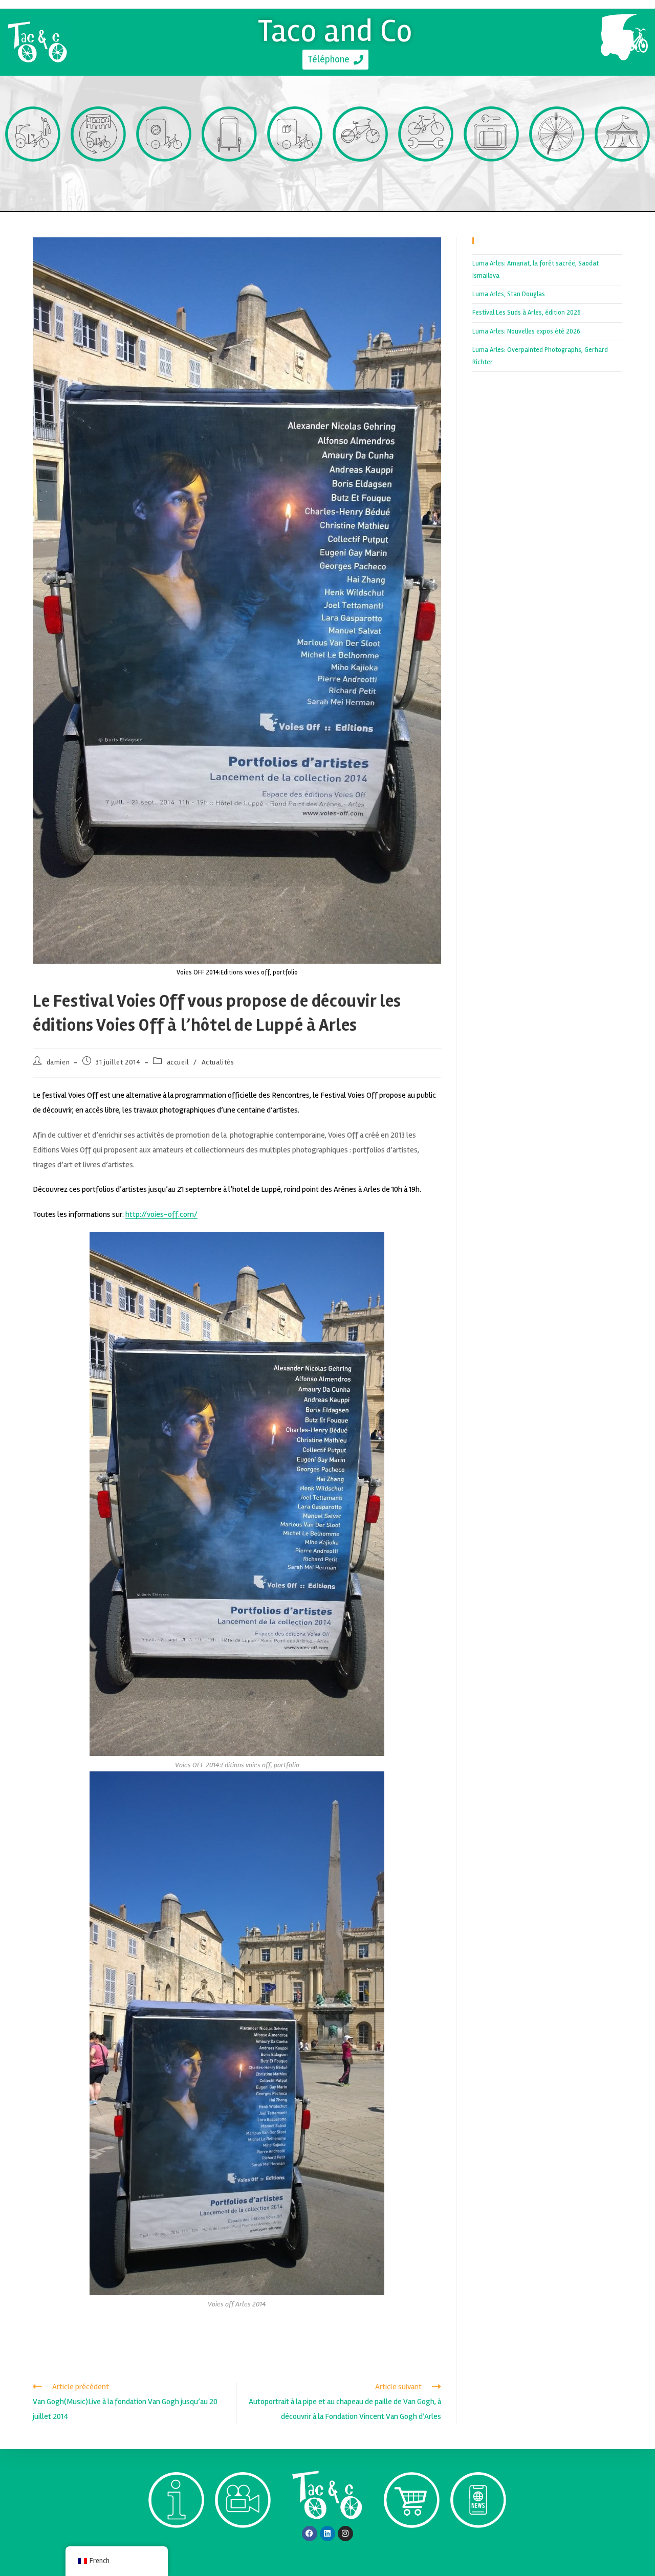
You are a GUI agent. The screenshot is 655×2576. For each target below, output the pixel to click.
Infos (176, 2547)
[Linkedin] (327, 2534)
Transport (33, 180)
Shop (412, 2547)
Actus (478, 2547)
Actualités (218, 1062)
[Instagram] (345, 2534)
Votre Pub (230, 180)
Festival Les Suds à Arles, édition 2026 (527, 313)
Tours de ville (99, 180)
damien (58, 1062)
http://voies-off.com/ (161, 1214)
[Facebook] (310, 2534)
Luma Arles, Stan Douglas (509, 294)
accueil (178, 1062)
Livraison (295, 180)
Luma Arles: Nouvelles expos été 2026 (526, 331)
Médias (243, 2547)
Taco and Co (335, 31)
